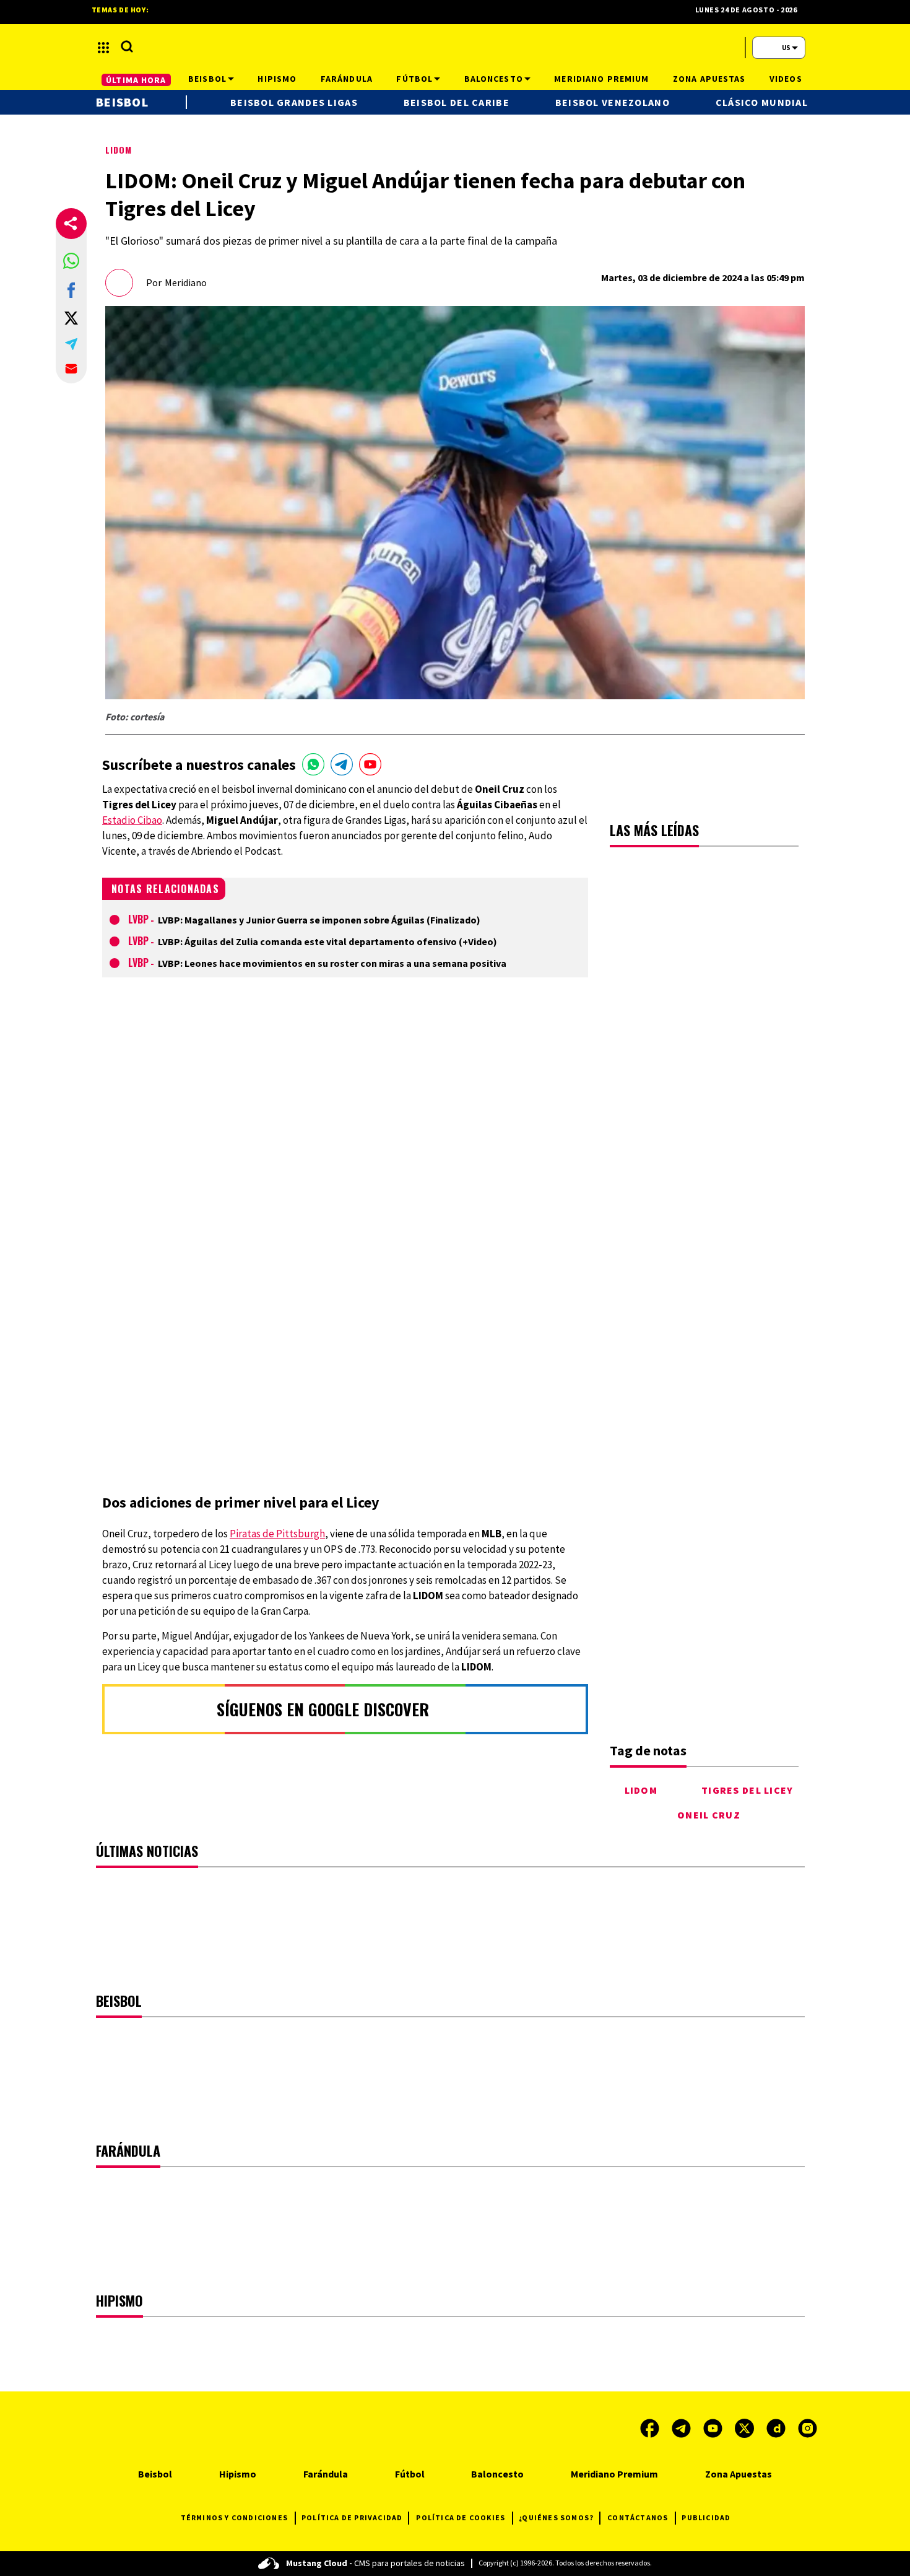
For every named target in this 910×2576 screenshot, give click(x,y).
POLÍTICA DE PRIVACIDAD (352, 2517)
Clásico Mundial (762, 102)
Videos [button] (786, 79)
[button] (71, 261)
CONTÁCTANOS (638, 2517)
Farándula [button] (347, 79)
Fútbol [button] (414, 79)
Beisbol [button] (207, 79)
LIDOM (119, 150)
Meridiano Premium (614, 2474)
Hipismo (238, 2474)
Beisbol (122, 102)
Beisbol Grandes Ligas (294, 102)
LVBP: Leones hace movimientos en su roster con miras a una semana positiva (332, 963)
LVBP (138, 919)
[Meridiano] (455, 48)
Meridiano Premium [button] (601, 79)
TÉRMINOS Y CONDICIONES (234, 2517)
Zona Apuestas (739, 2474)
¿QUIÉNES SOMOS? (556, 2517)
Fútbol (410, 2474)
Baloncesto (497, 2474)
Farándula (326, 2474)
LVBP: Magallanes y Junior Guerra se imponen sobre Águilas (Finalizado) (319, 920)
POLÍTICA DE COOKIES (461, 2517)
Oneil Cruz (709, 1815)
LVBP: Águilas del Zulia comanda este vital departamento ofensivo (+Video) (327, 941)
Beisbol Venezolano (613, 102)
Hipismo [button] (277, 79)
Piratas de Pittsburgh (277, 1534)
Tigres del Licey (747, 1790)
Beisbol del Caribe (457, 102)
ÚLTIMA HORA (136, 80)
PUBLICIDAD (706, 2517)
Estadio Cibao (132, 820)
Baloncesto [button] (494, 79)
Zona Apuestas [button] (709, 79)
